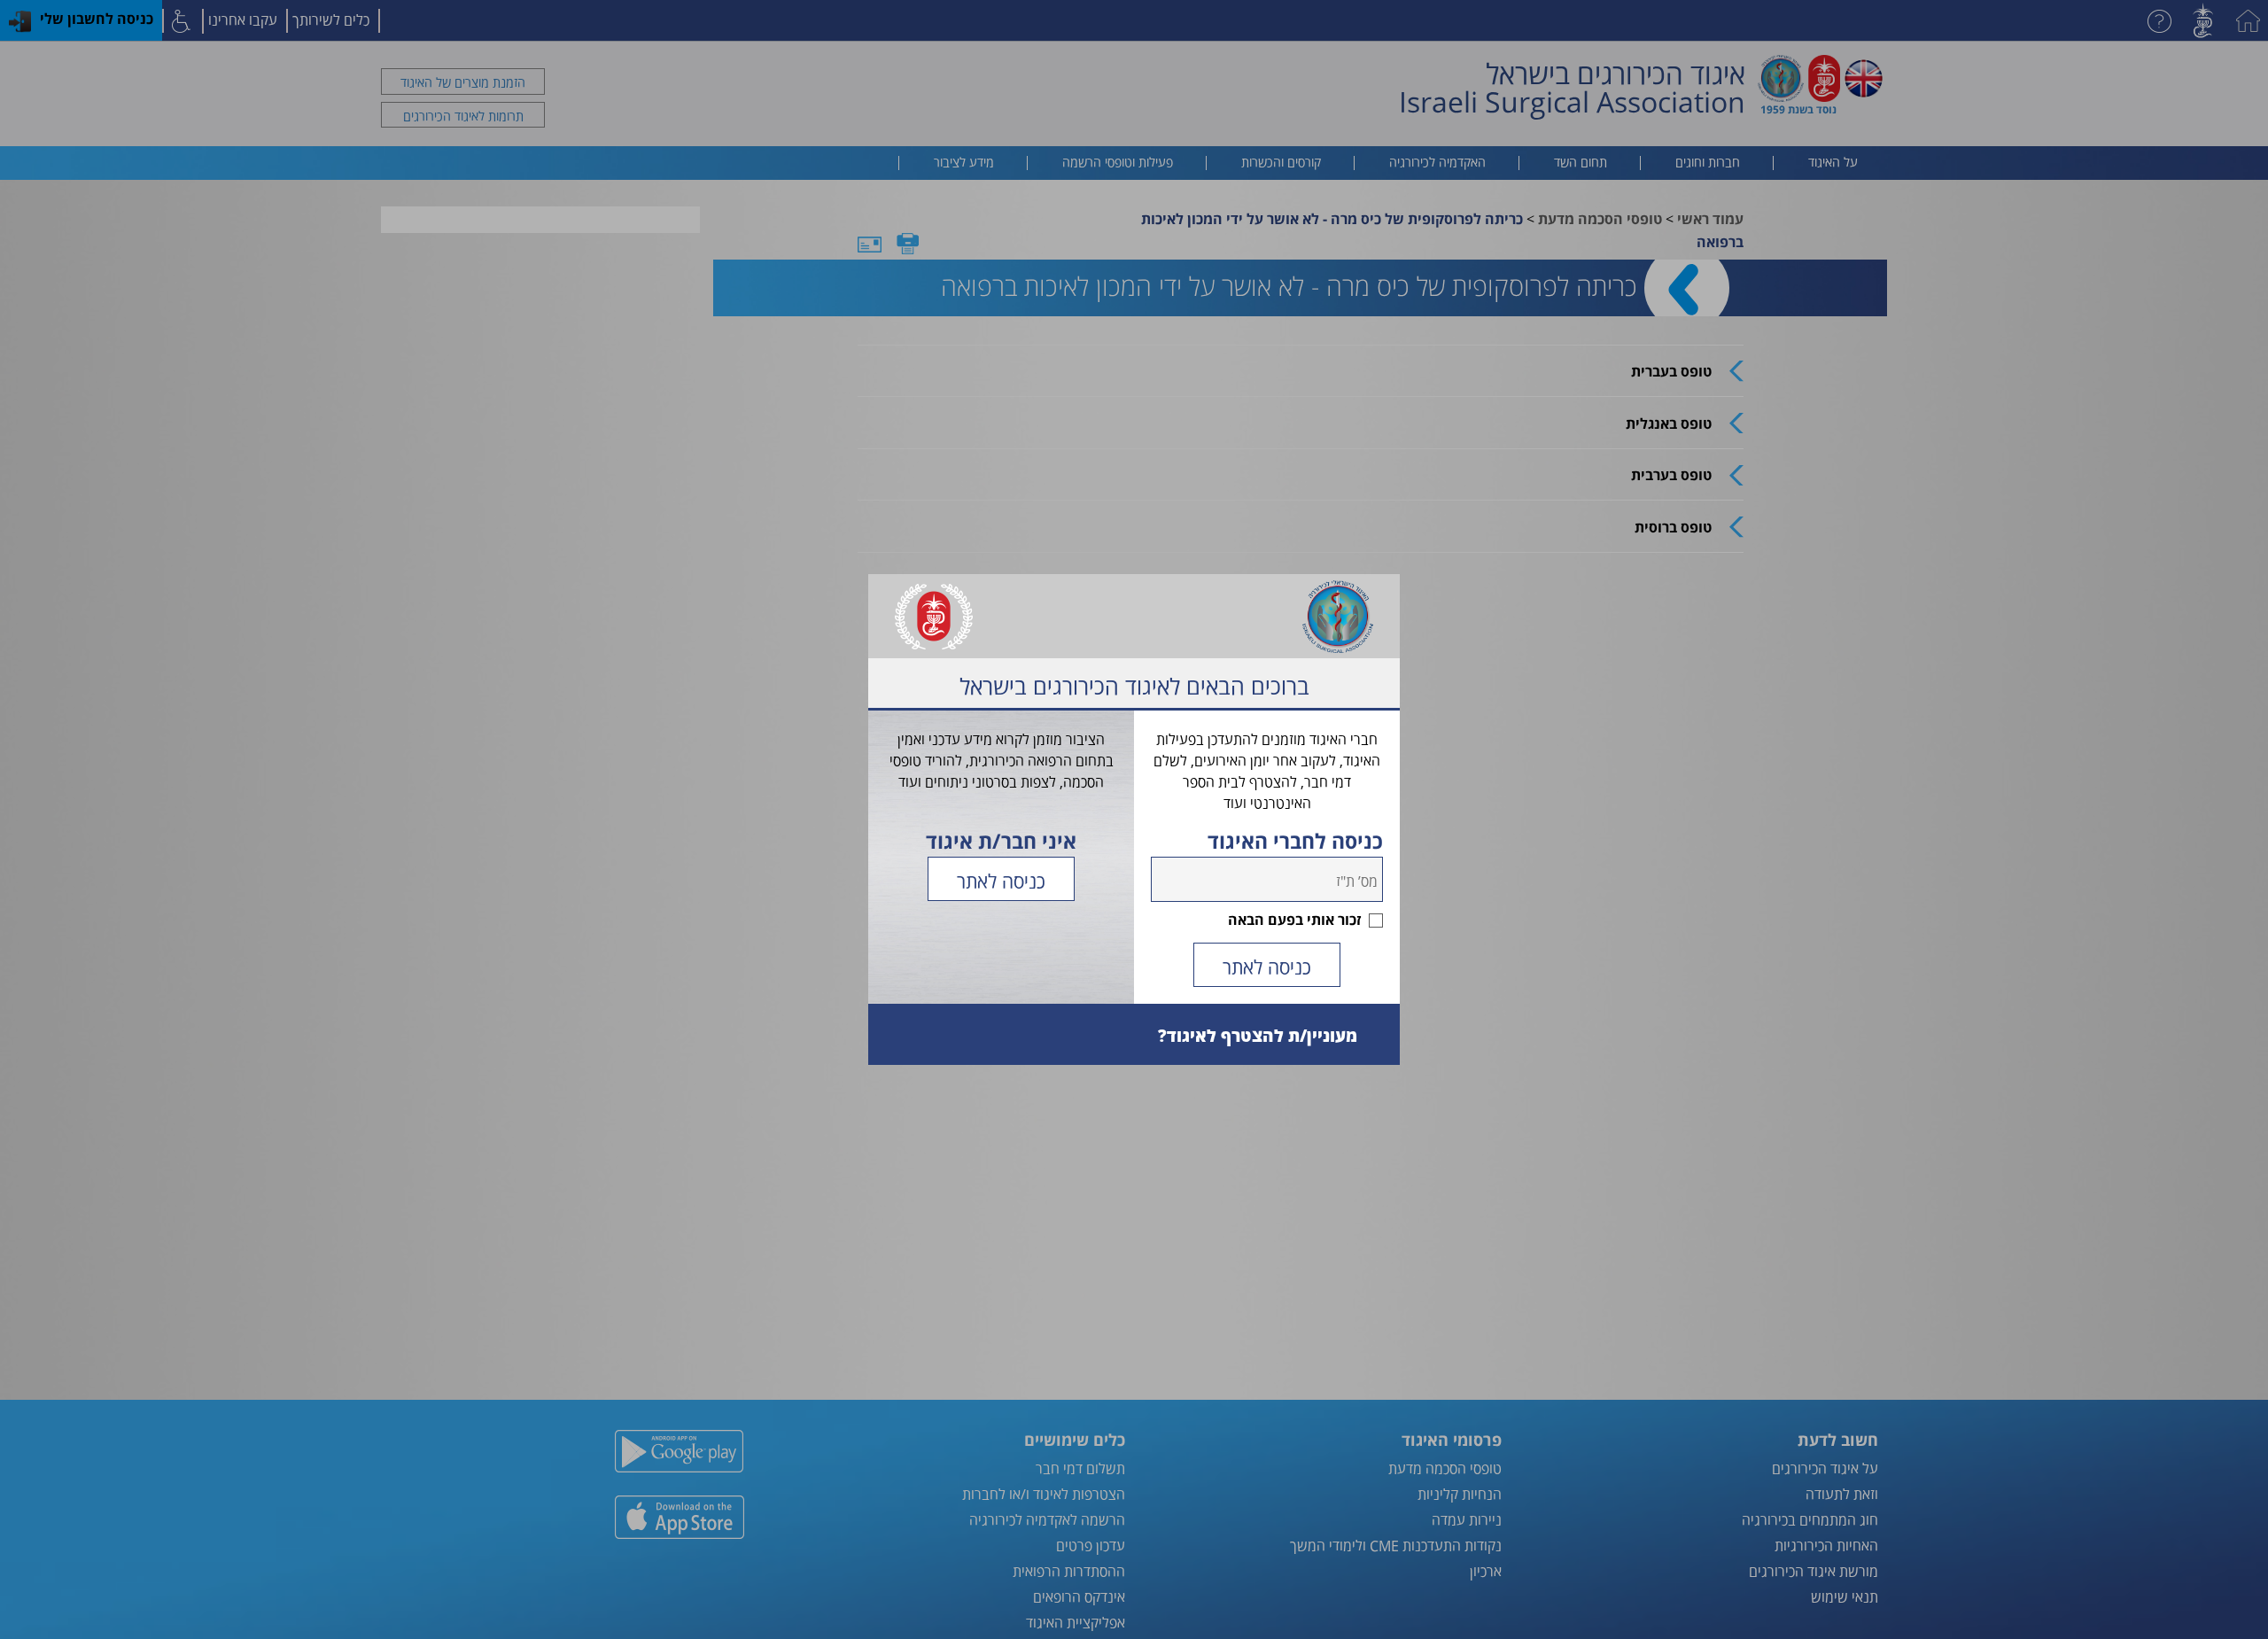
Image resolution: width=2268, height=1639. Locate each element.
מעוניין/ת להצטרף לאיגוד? (1258, 1035)
